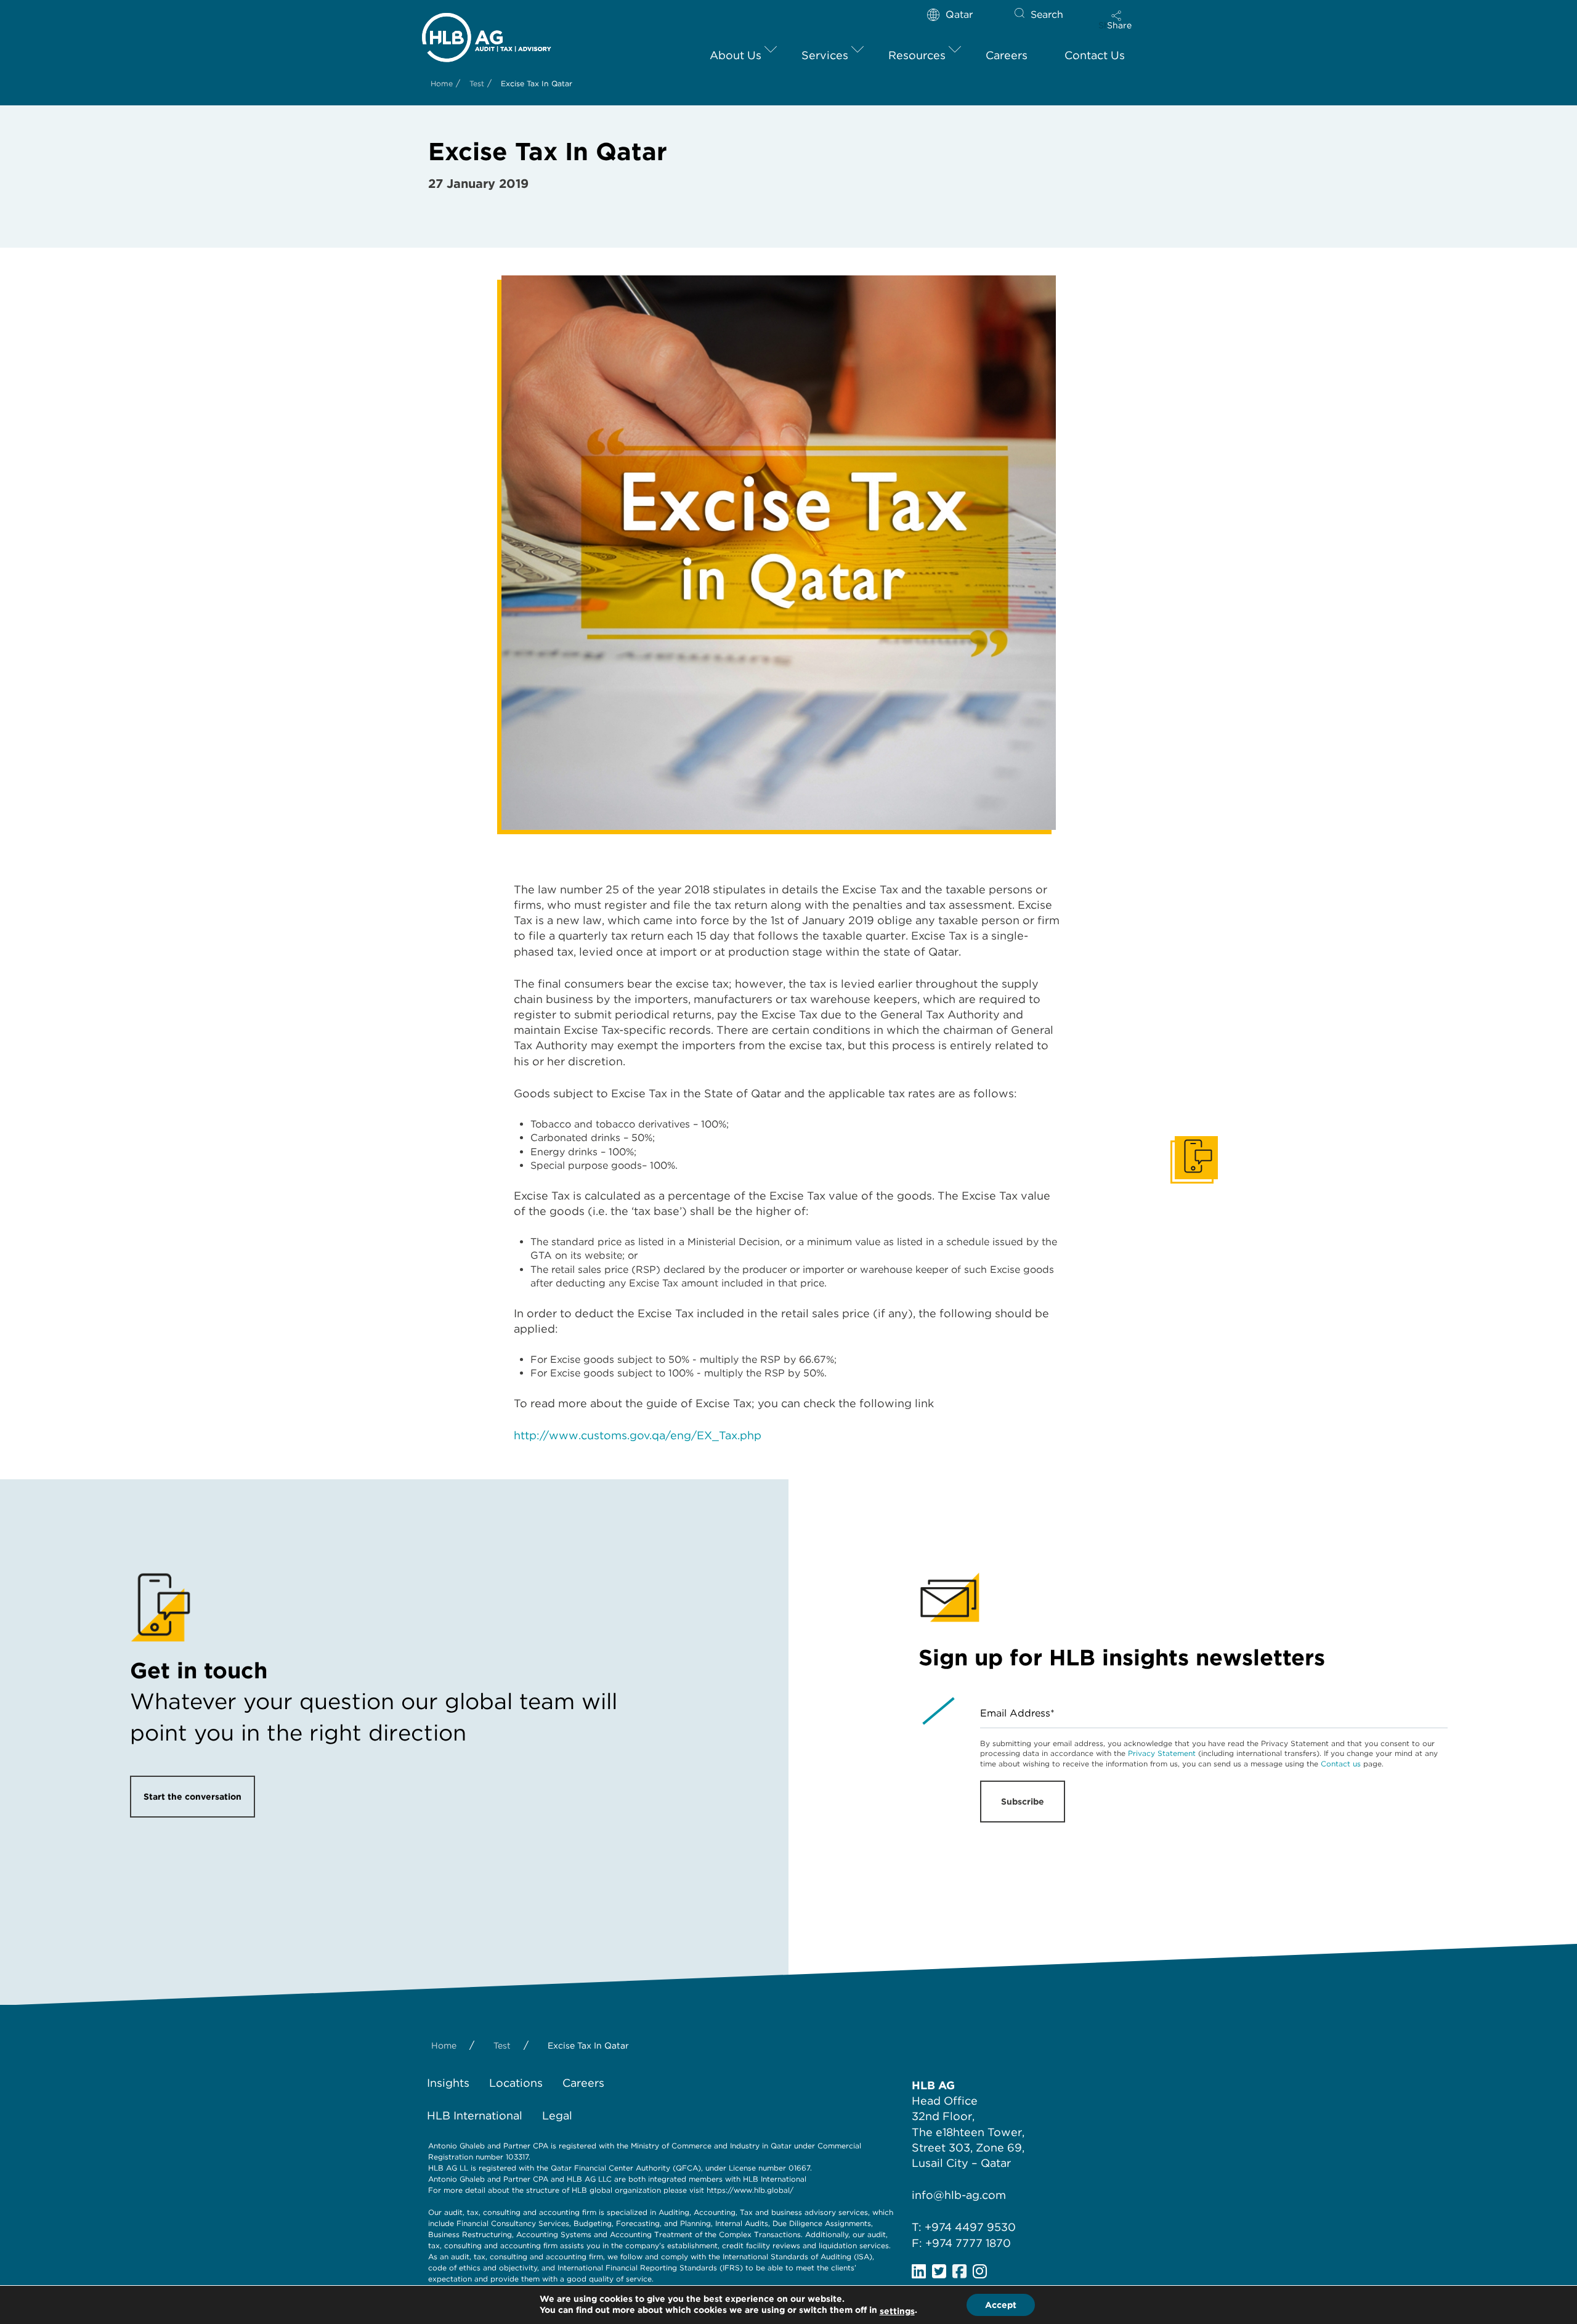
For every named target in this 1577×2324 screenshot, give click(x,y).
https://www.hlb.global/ (750, 2190)
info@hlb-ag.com (959, 2195)
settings (897, 2311)
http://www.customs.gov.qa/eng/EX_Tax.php (638, 1435)
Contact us (1341, 1764)
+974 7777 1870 (968, 2243)
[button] (1119, 20)
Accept (1001, 2305)
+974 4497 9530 (970, 2227)
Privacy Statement (1162, 1753)
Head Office (945, 2101)
